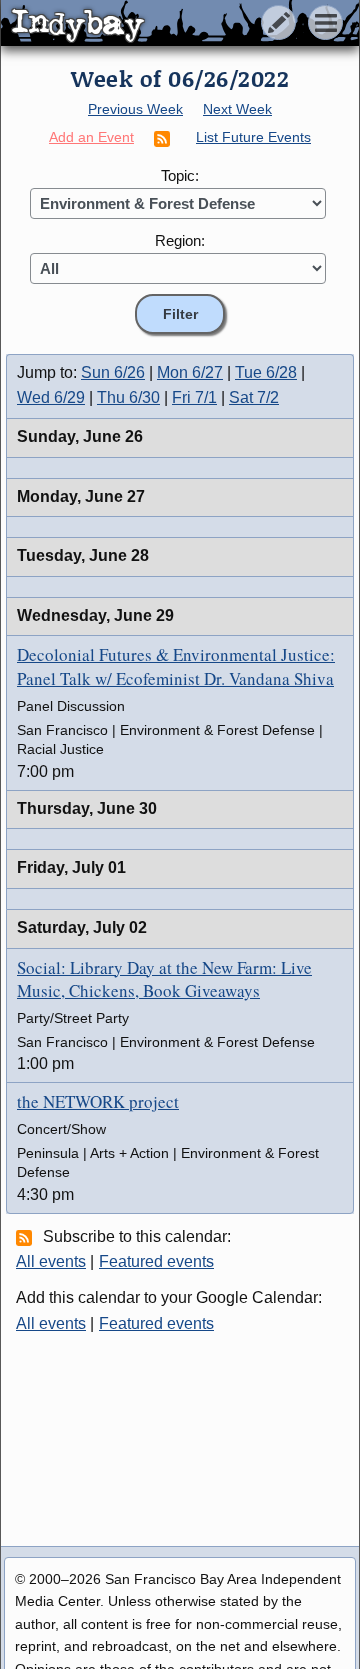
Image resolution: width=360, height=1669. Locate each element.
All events (51, 1261)
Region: (180, 240)
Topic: (180, 175)
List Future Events (253, 137)
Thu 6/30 (128, 397)
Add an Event (91, 137)
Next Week (237, 109)
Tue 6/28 (266, 372)
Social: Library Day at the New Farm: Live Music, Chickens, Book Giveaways (164, 979)
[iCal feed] (27, 1237)
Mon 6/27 (190, 372)
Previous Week (135, 109)
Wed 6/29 (51, 397)
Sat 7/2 (254, 397)
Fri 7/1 (194, 397)
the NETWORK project (98, 1101)
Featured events (156, 1261)
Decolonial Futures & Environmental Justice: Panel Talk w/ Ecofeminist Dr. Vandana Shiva (176, 666)
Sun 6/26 (113, 372)
